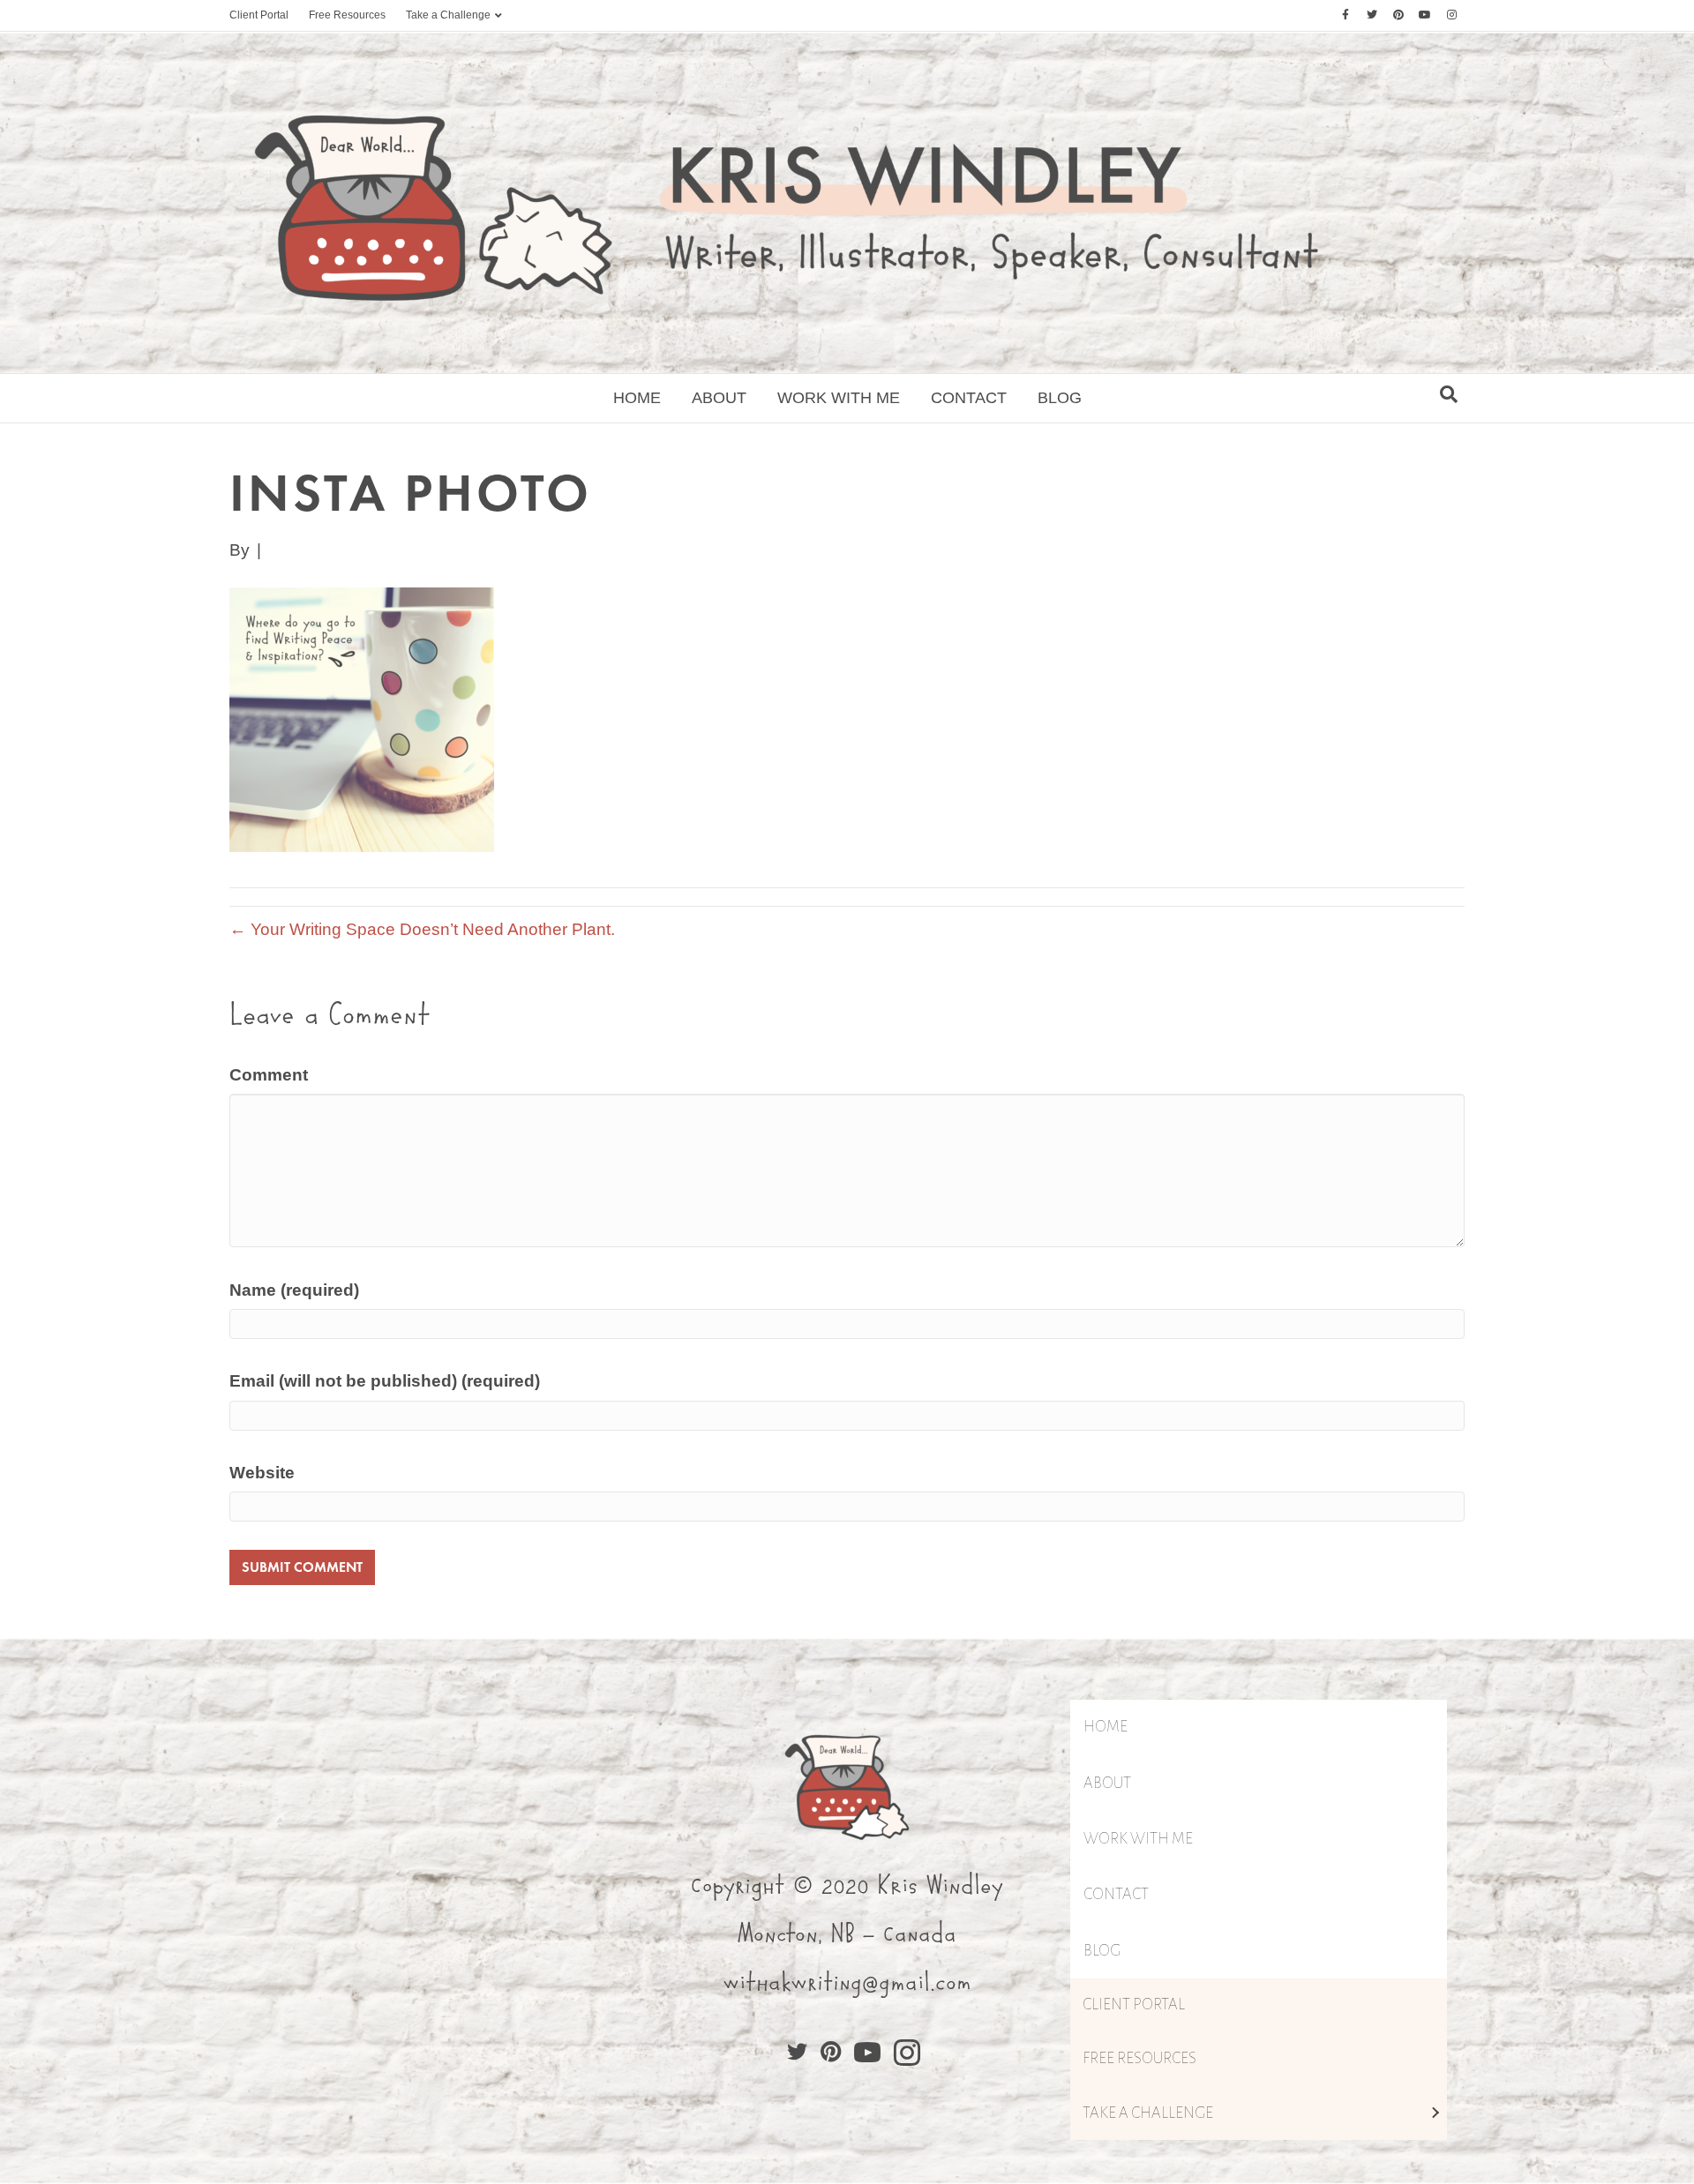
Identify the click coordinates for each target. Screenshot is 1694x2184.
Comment (269, 1075)
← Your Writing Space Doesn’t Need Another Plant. (422, 929)
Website (262, 1473)
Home (637, 398)
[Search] (1449, 394)
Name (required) (294, 1290)
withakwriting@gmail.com (847, 1983)
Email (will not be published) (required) (385, 1381)
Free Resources (347, 15)
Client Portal (259, 15)
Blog (1060, 398)
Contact (969, 398)
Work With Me (839, 398)
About (719, 398)
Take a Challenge (448, 15)
